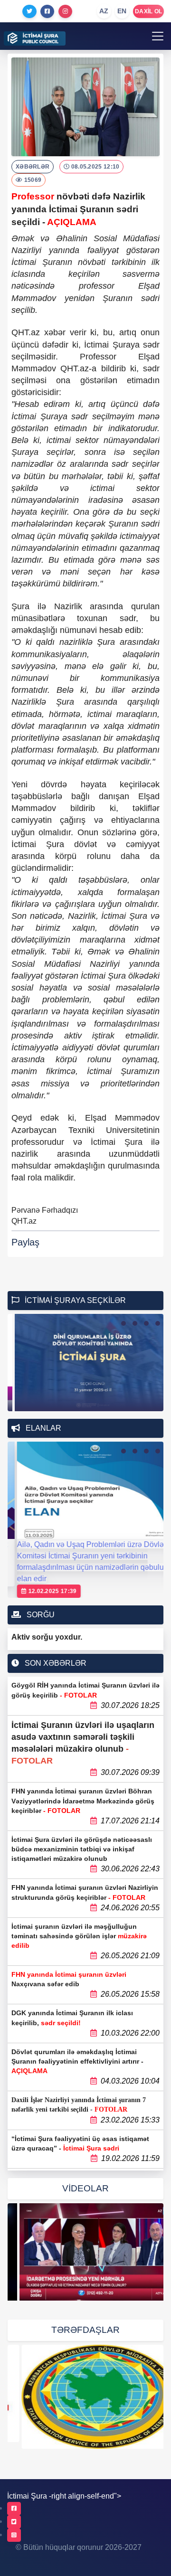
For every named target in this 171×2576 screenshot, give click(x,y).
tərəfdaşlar (85, 2330)
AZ (104, 11)
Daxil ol (148, 11)
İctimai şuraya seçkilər (74, 1300)
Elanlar (43, 1428)
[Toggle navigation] (158, 36)
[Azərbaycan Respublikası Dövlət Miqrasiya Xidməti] (85, 2397)
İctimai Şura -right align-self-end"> (64, 2496)
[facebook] (14, 2509)
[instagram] (14, 2535)
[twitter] (14, 2522)
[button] (123, 1323)
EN (122, 11)
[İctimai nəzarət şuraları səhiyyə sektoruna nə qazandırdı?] (85, 2252)
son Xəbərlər (55, 1663)
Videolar (85, 2188)
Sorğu (40, 1615)
